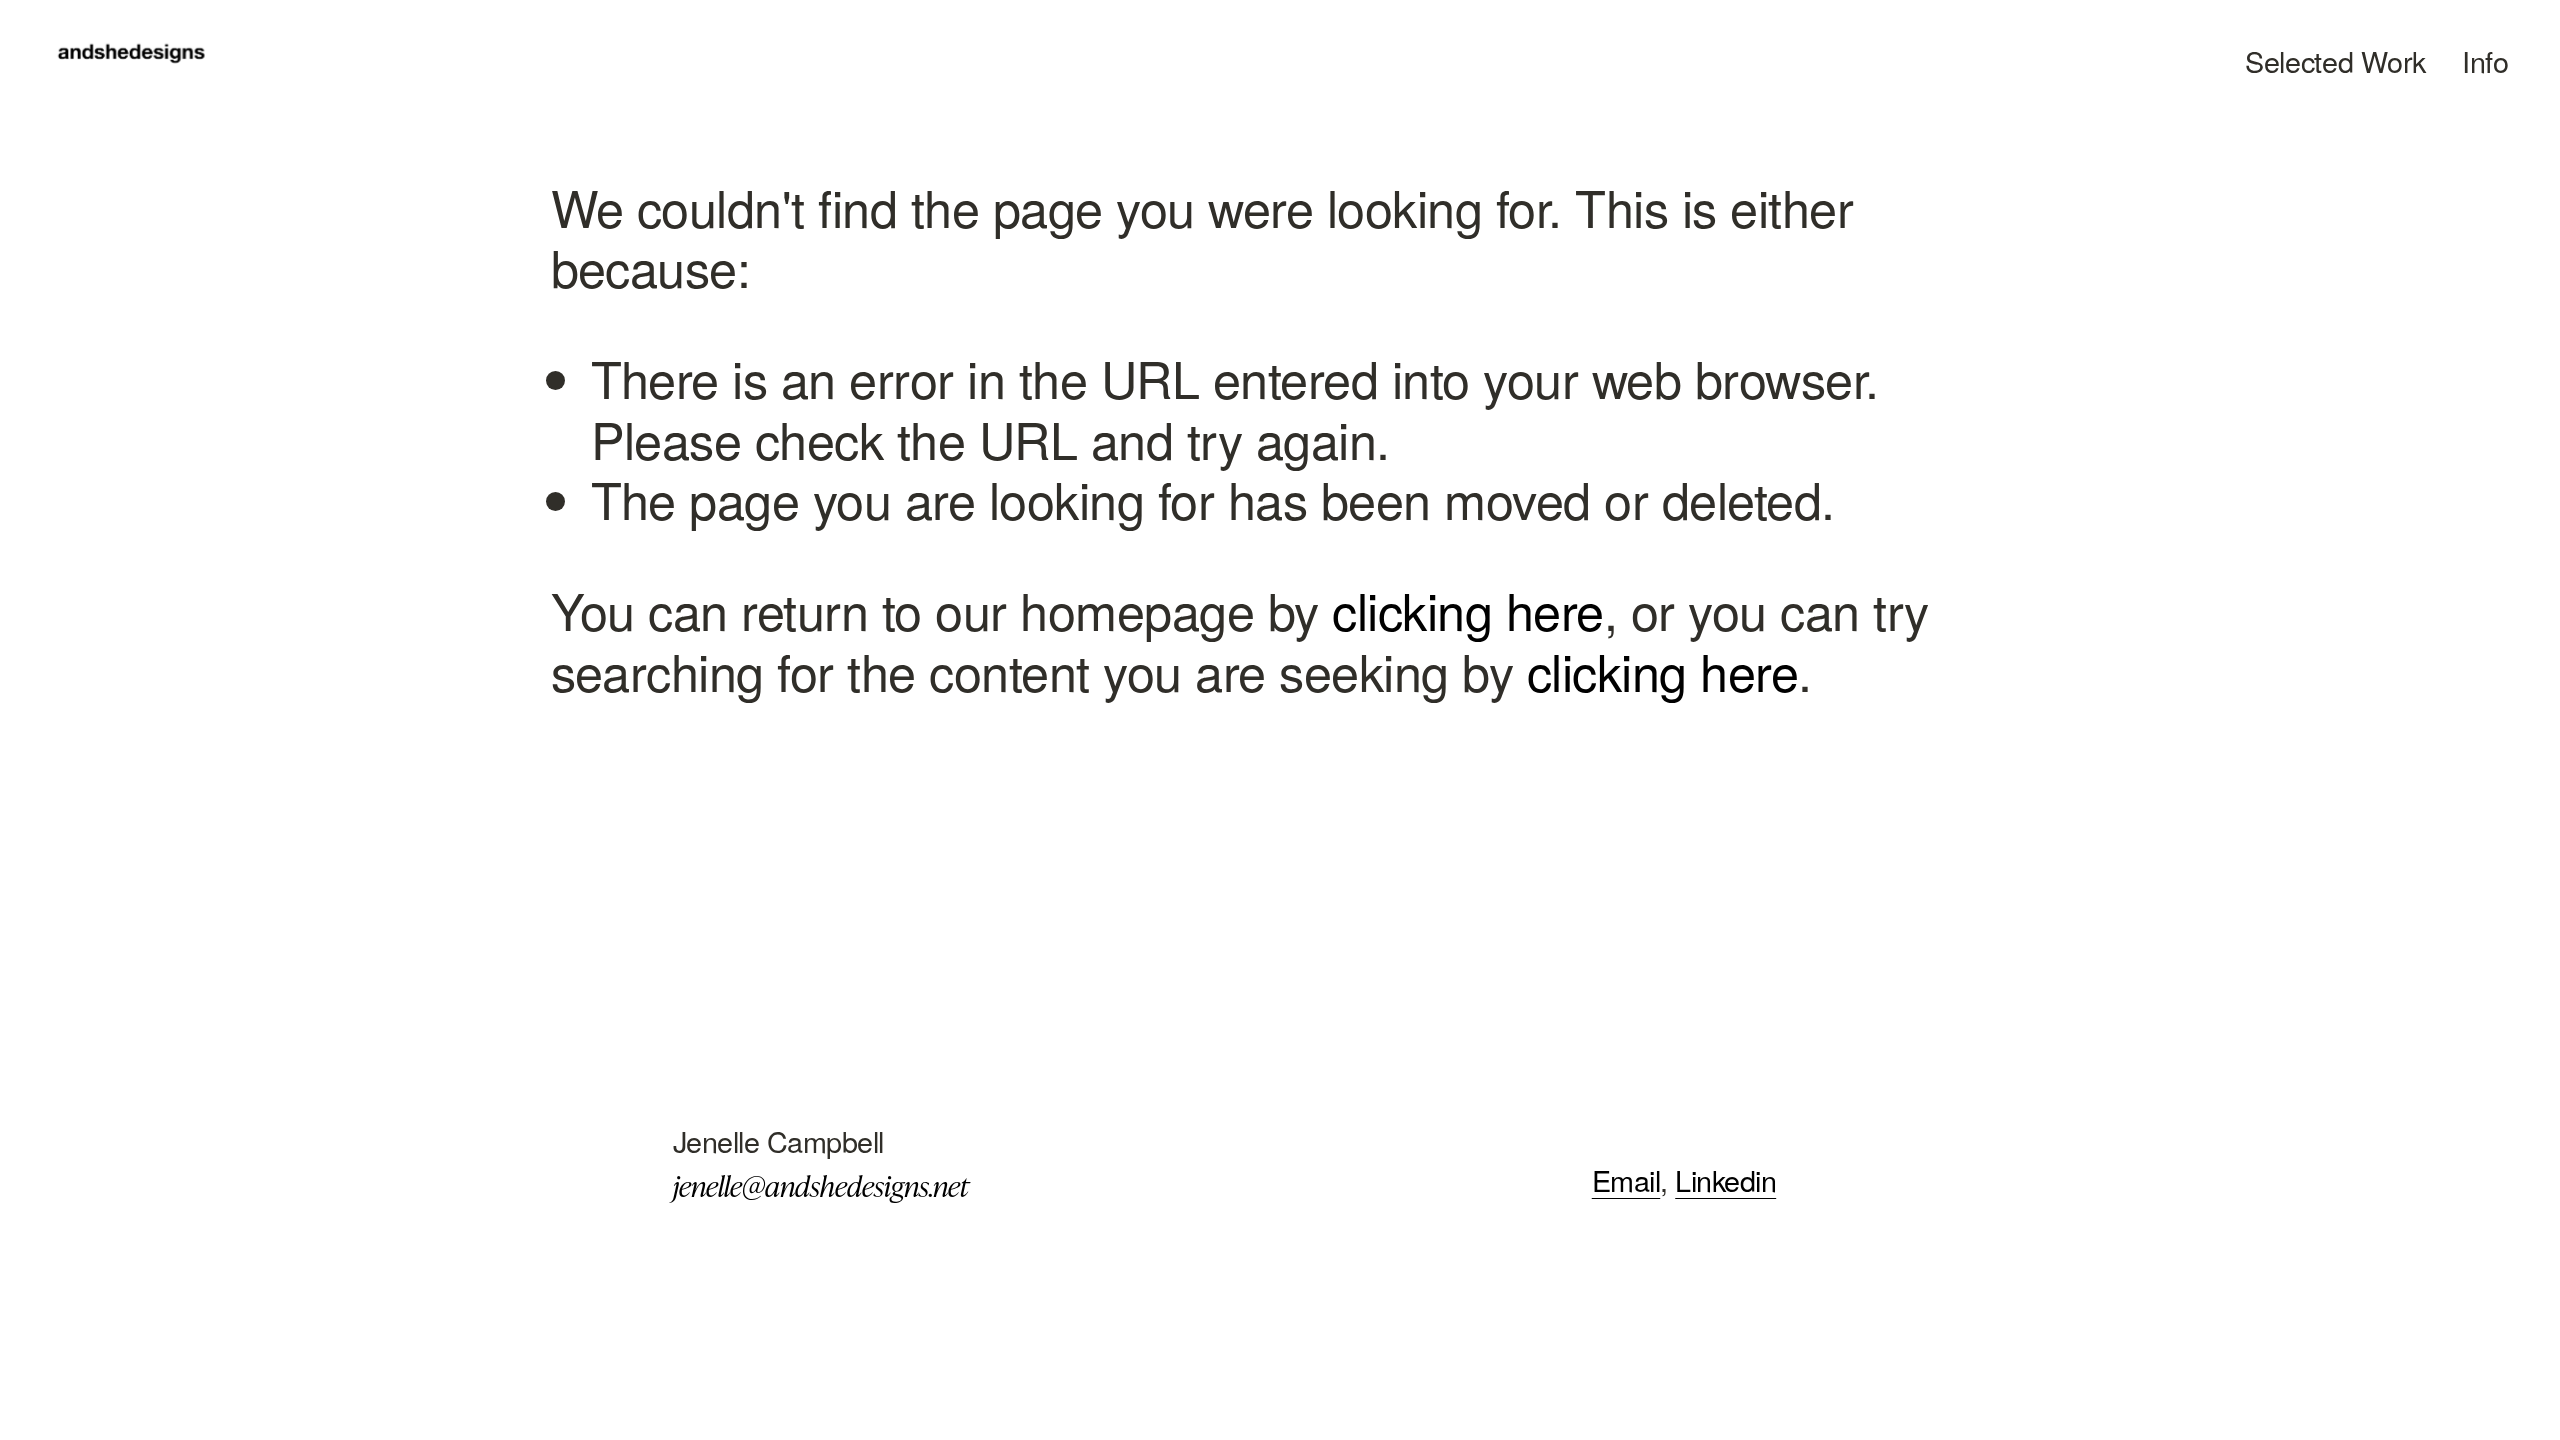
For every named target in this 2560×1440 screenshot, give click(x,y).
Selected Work (2335, 61)
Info (2485, 61)
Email (1626, 1180)
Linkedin (1725, 1180)
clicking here (1467, 609)
